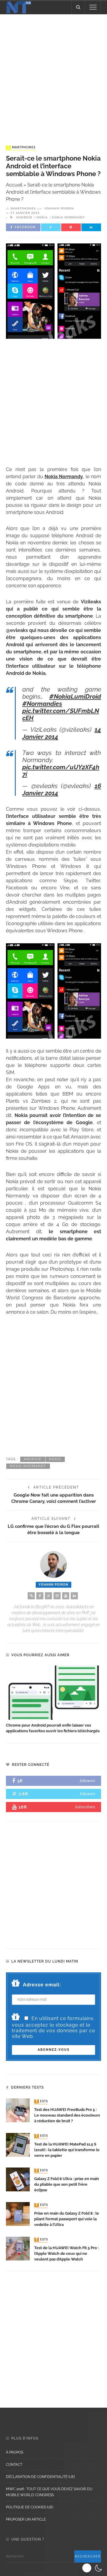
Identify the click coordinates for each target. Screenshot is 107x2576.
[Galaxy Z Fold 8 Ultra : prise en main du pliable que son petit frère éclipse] (18, 2179)
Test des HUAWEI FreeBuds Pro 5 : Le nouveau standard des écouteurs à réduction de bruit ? (67, 2115)
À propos (15, 2452)
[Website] (31, 1596)
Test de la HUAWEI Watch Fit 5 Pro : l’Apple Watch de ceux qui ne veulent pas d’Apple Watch (66, 2253)
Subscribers (85, 1807)
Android (24, 217)
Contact (14, 2465)
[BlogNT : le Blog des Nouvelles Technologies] (19, 7)
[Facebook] (40, 1596)
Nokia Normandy (68, 217)
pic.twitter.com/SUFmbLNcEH (61, 714)
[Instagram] (57, 1596)
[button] (93, 2568)
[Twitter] (48, 1596)
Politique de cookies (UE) (30, 2507)
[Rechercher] (78, 7)
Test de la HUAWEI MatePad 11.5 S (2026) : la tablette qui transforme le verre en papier (67, 2150)
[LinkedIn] (74, 1596)
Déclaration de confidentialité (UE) (40, 2477)
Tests (42, 2101)
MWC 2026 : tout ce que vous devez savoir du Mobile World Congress (49, 2492)
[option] (53, 1700)
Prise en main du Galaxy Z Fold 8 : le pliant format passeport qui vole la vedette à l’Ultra (67, 2219)
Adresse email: (42, 1985)
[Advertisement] (53, 74)
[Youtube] (66, 1596)
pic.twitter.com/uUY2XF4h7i (61, 771)
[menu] (93, 7)
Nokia (42, 217)
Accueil (14, 185)
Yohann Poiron (59, 209)
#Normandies (42, 704)
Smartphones (21, 147)
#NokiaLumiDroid (75, 696)
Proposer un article (26, 2519)
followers (88, 1781)
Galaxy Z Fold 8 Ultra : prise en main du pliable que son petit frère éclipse (67, 2184)
